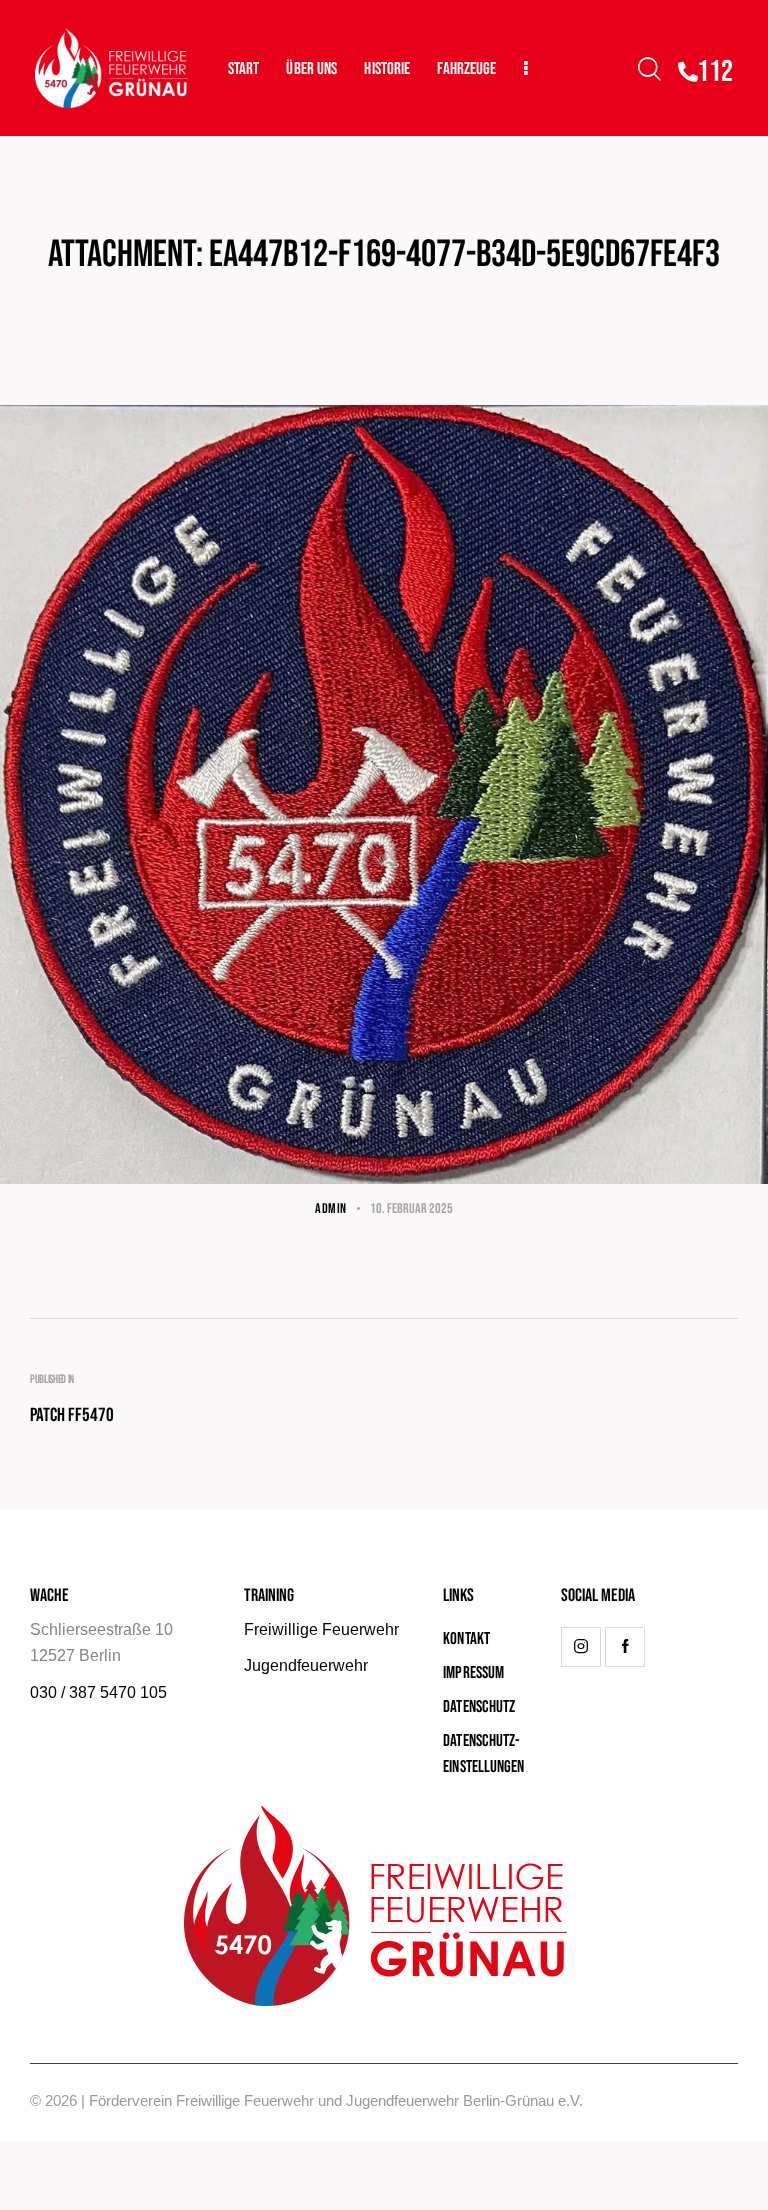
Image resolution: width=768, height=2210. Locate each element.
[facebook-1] (625, 1647)
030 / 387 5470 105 (98, 1692)
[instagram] (581, 1647)
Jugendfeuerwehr (306, 1665)
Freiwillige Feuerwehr (321, 1629)
